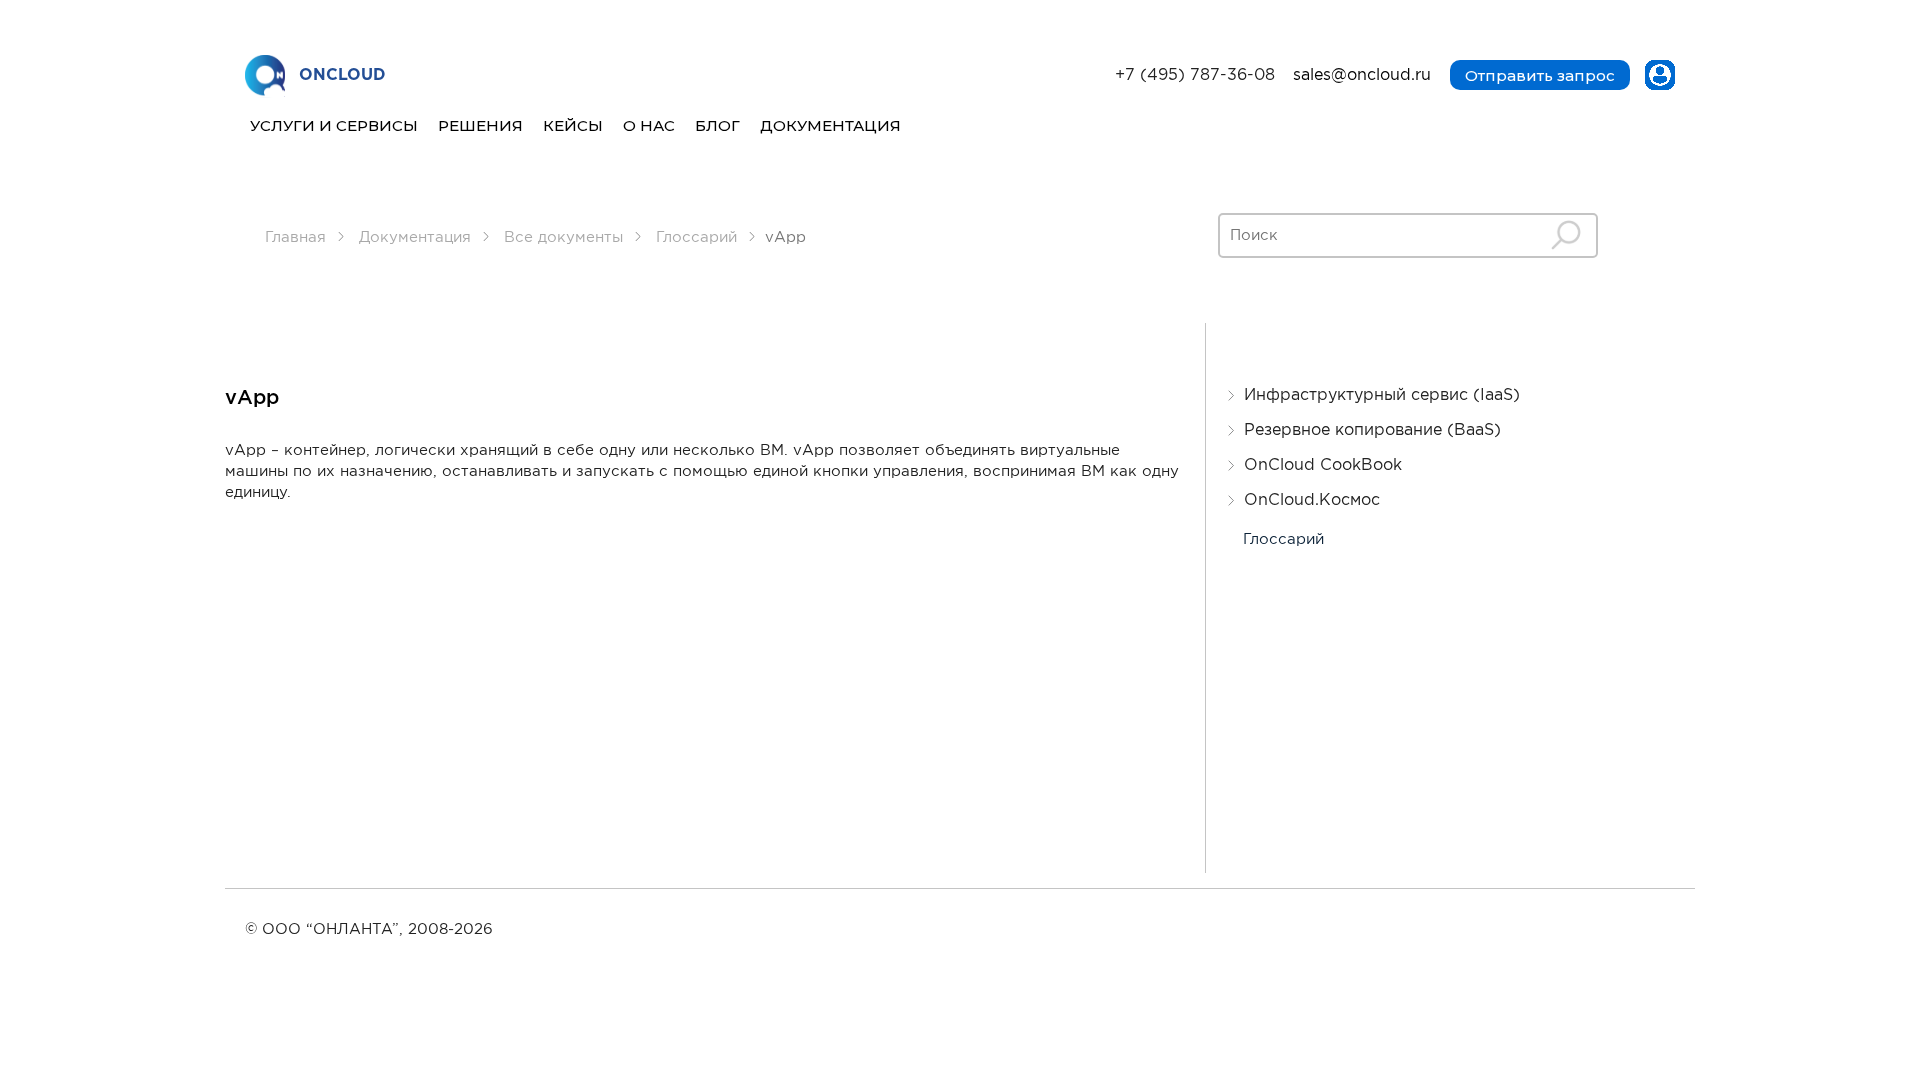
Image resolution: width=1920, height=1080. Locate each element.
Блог (717, 125)
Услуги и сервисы (334, 125)
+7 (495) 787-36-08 (1195, 75)
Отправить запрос (1540, 75)
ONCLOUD (342, 75)
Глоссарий (1283, 539)
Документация (830, 125)
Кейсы (573, 125)
